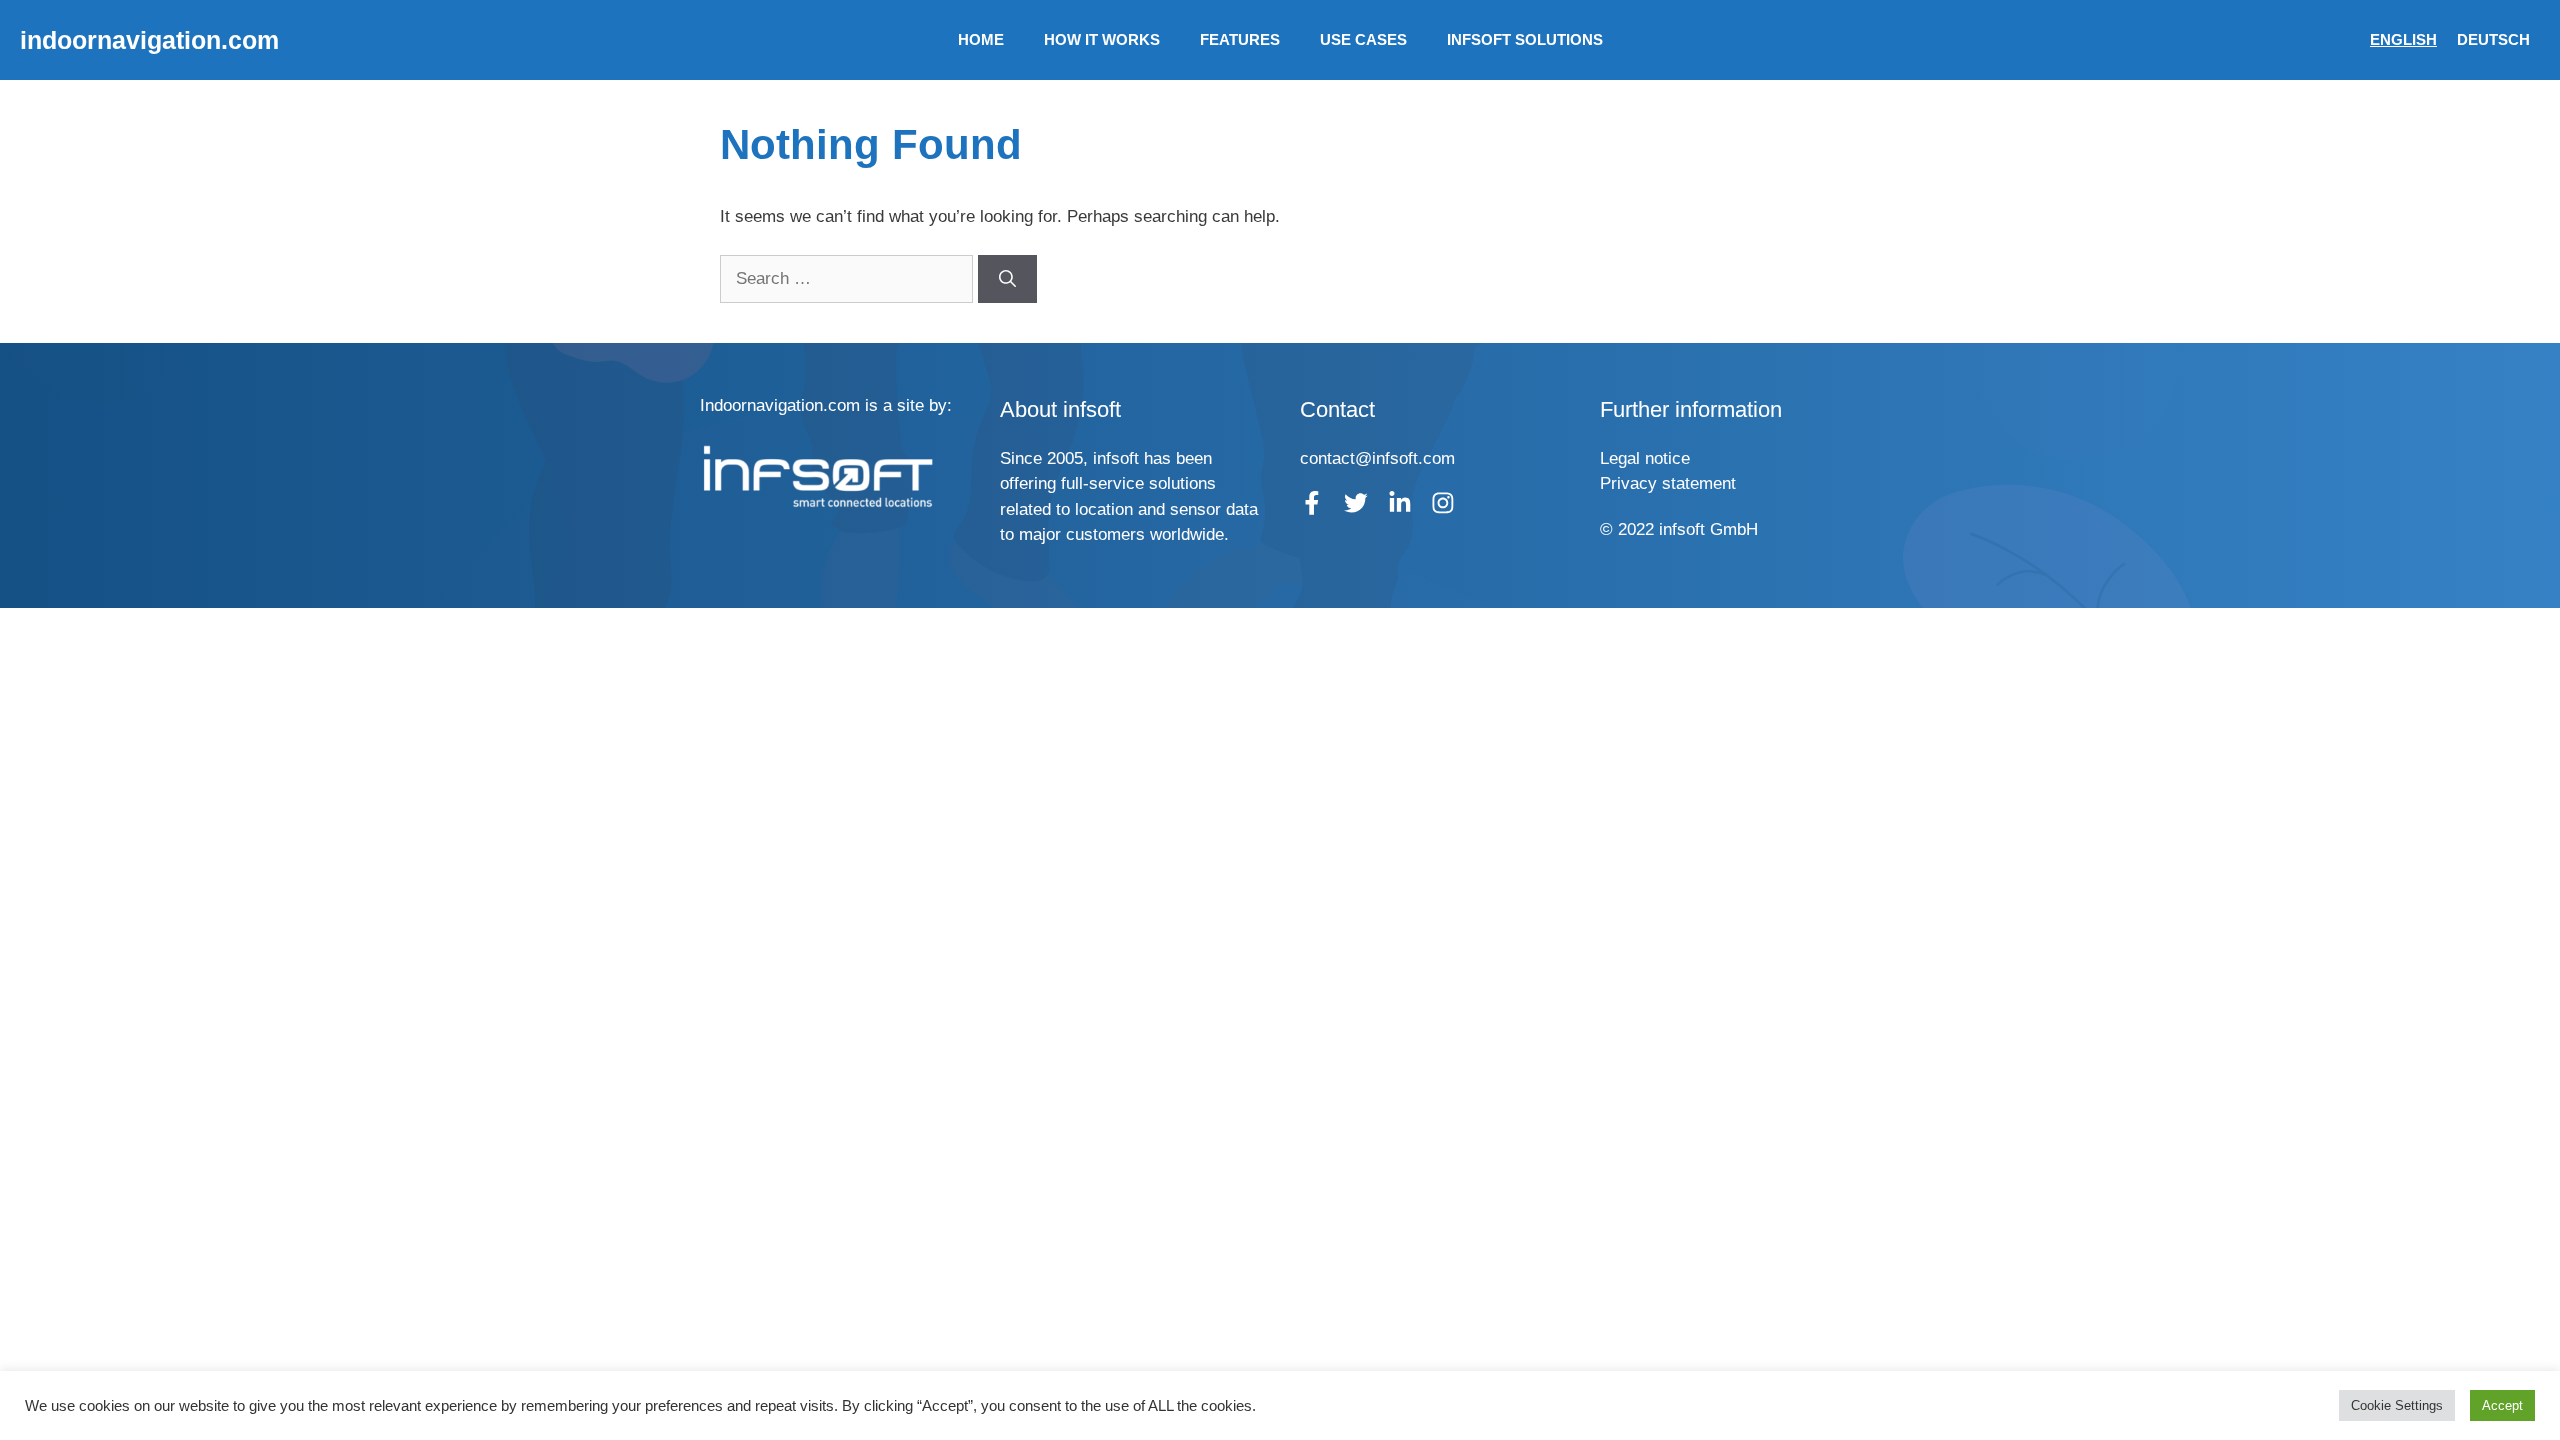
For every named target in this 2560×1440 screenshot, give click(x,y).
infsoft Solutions (1525, 39)
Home (981, 39)
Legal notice (1645, 458)
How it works (1102, 39)
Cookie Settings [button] (2397, 1405)
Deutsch (2493, 39)
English (2403, 39)
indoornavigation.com (149, 40)
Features (1240, 39)
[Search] (1007, 279)
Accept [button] (2502, 1405)
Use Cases (1363, 39)
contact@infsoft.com (1377, 458)
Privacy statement (1668, 483)
